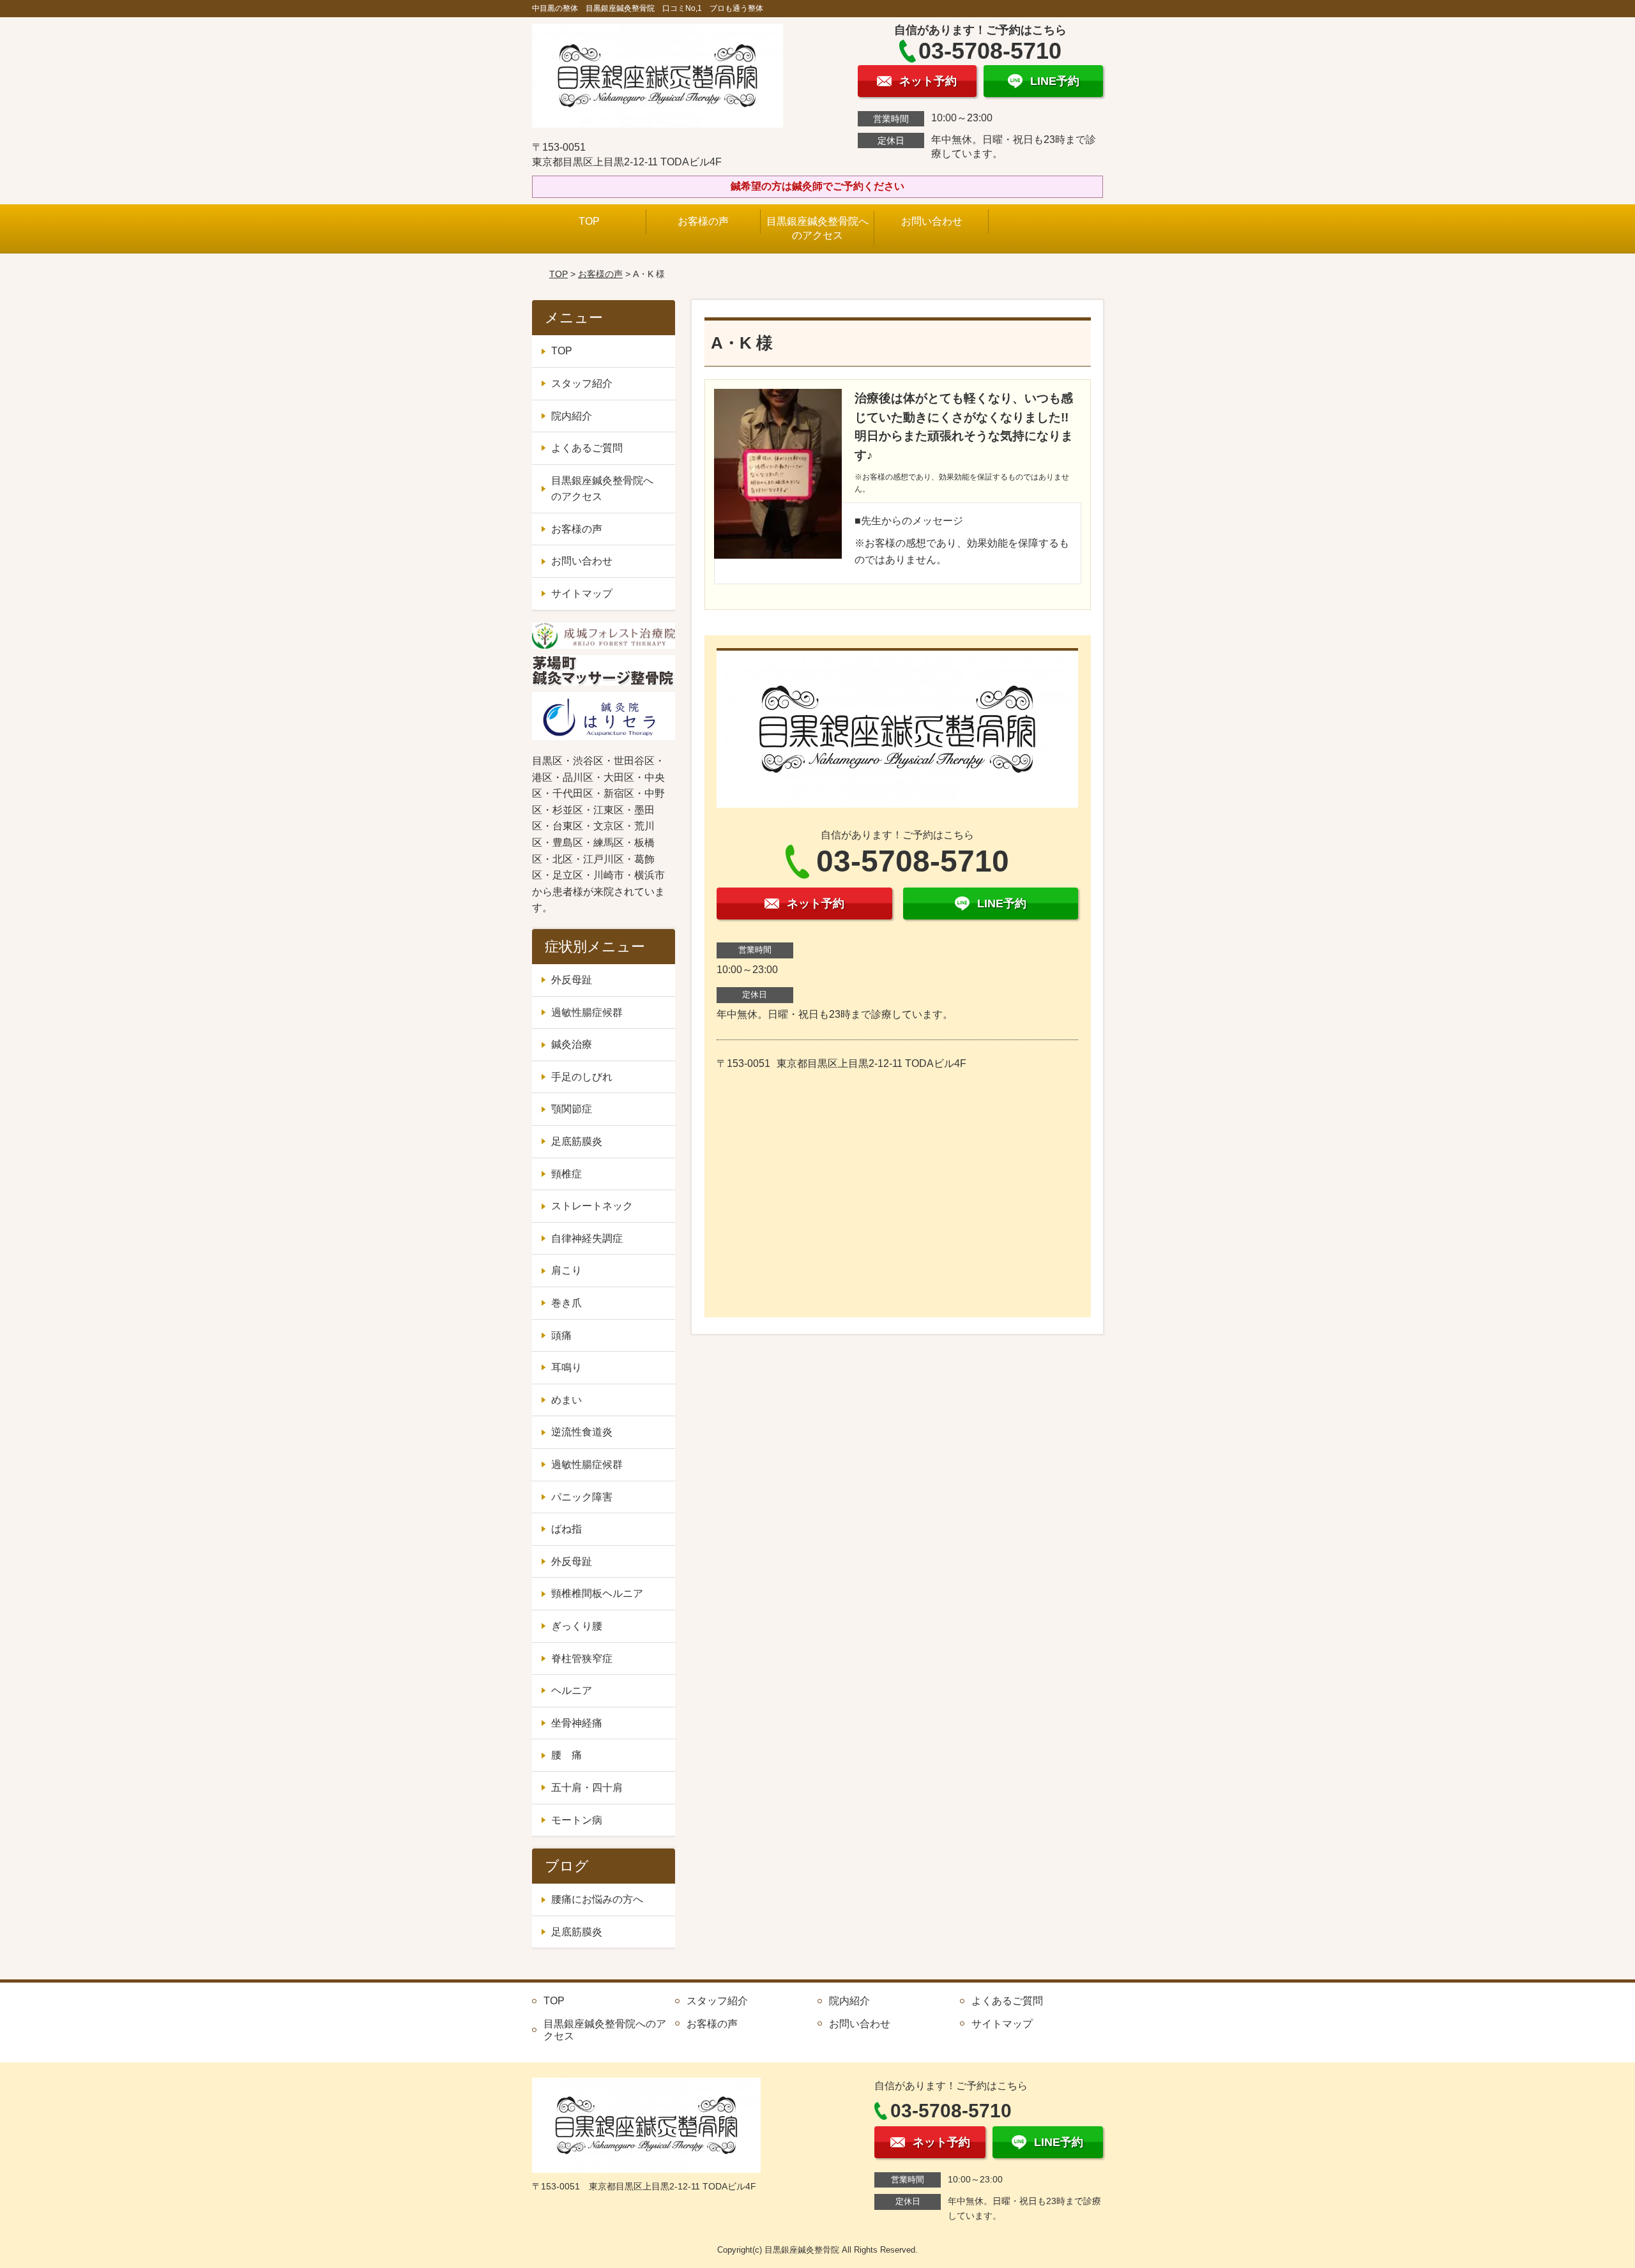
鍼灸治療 (572, 1044)
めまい (567, 1400)
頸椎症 (567, 1174)
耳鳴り (567, 1367)
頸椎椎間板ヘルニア (597, 1593)
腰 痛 (567, 1755)
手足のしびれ (582, 1077)
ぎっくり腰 (577, 1626)
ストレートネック (592, 1206)
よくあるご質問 (587, 448)
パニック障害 (582, 1497)
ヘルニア (572, 1690)
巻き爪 (567, 1303)
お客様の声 (703, 221)
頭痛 (561, 1335)
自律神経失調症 (587, 1238)
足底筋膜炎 (577, 1141)
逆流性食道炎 (582, 1432)
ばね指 (567, 1529)
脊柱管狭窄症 (582, 1659)
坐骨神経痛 (577, 1723)
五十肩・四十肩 (587, 1788)
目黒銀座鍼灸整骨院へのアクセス (817, 228)
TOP (589, 221)
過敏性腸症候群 (587, 1012)
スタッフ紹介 (582, 383)
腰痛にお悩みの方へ (597, 1899)
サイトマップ (582, 593)
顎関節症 (572, 1109)
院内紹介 (572, 416)
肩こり (567, 1270)
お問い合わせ (932, 221)
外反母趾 (572, 980)
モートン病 (577, 1820)
